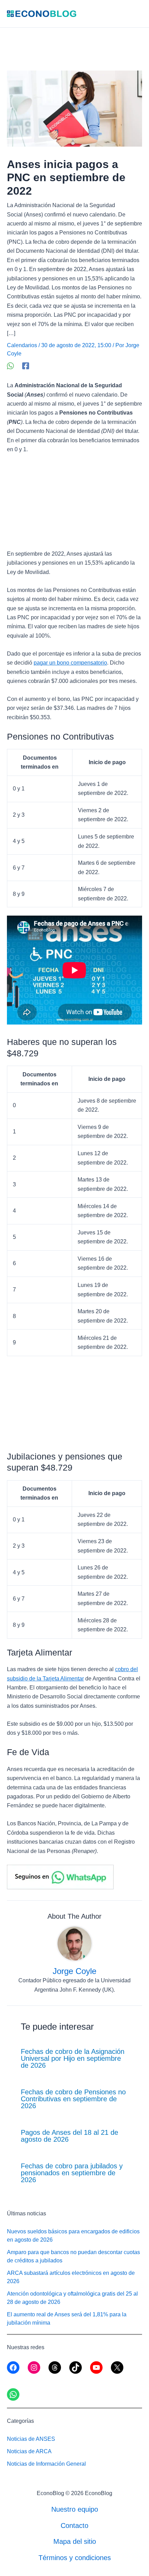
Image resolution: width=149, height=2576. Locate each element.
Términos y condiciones (75, 2558)
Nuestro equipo (75, 2509)
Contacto (74, 2526)
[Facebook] (26, 366)
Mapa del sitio (75, 2541)
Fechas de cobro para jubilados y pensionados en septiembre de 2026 (72, 2173)
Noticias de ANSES (31, 2439)
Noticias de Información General (46, 2464)
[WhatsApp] (10, 366)
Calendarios (22, 345)
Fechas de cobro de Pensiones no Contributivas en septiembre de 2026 (73, 2099)
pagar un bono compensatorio (70, 663)
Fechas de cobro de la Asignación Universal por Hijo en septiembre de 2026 (73, 2058)
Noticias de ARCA (29, 2451)
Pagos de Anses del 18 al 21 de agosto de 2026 (69, 2136)
